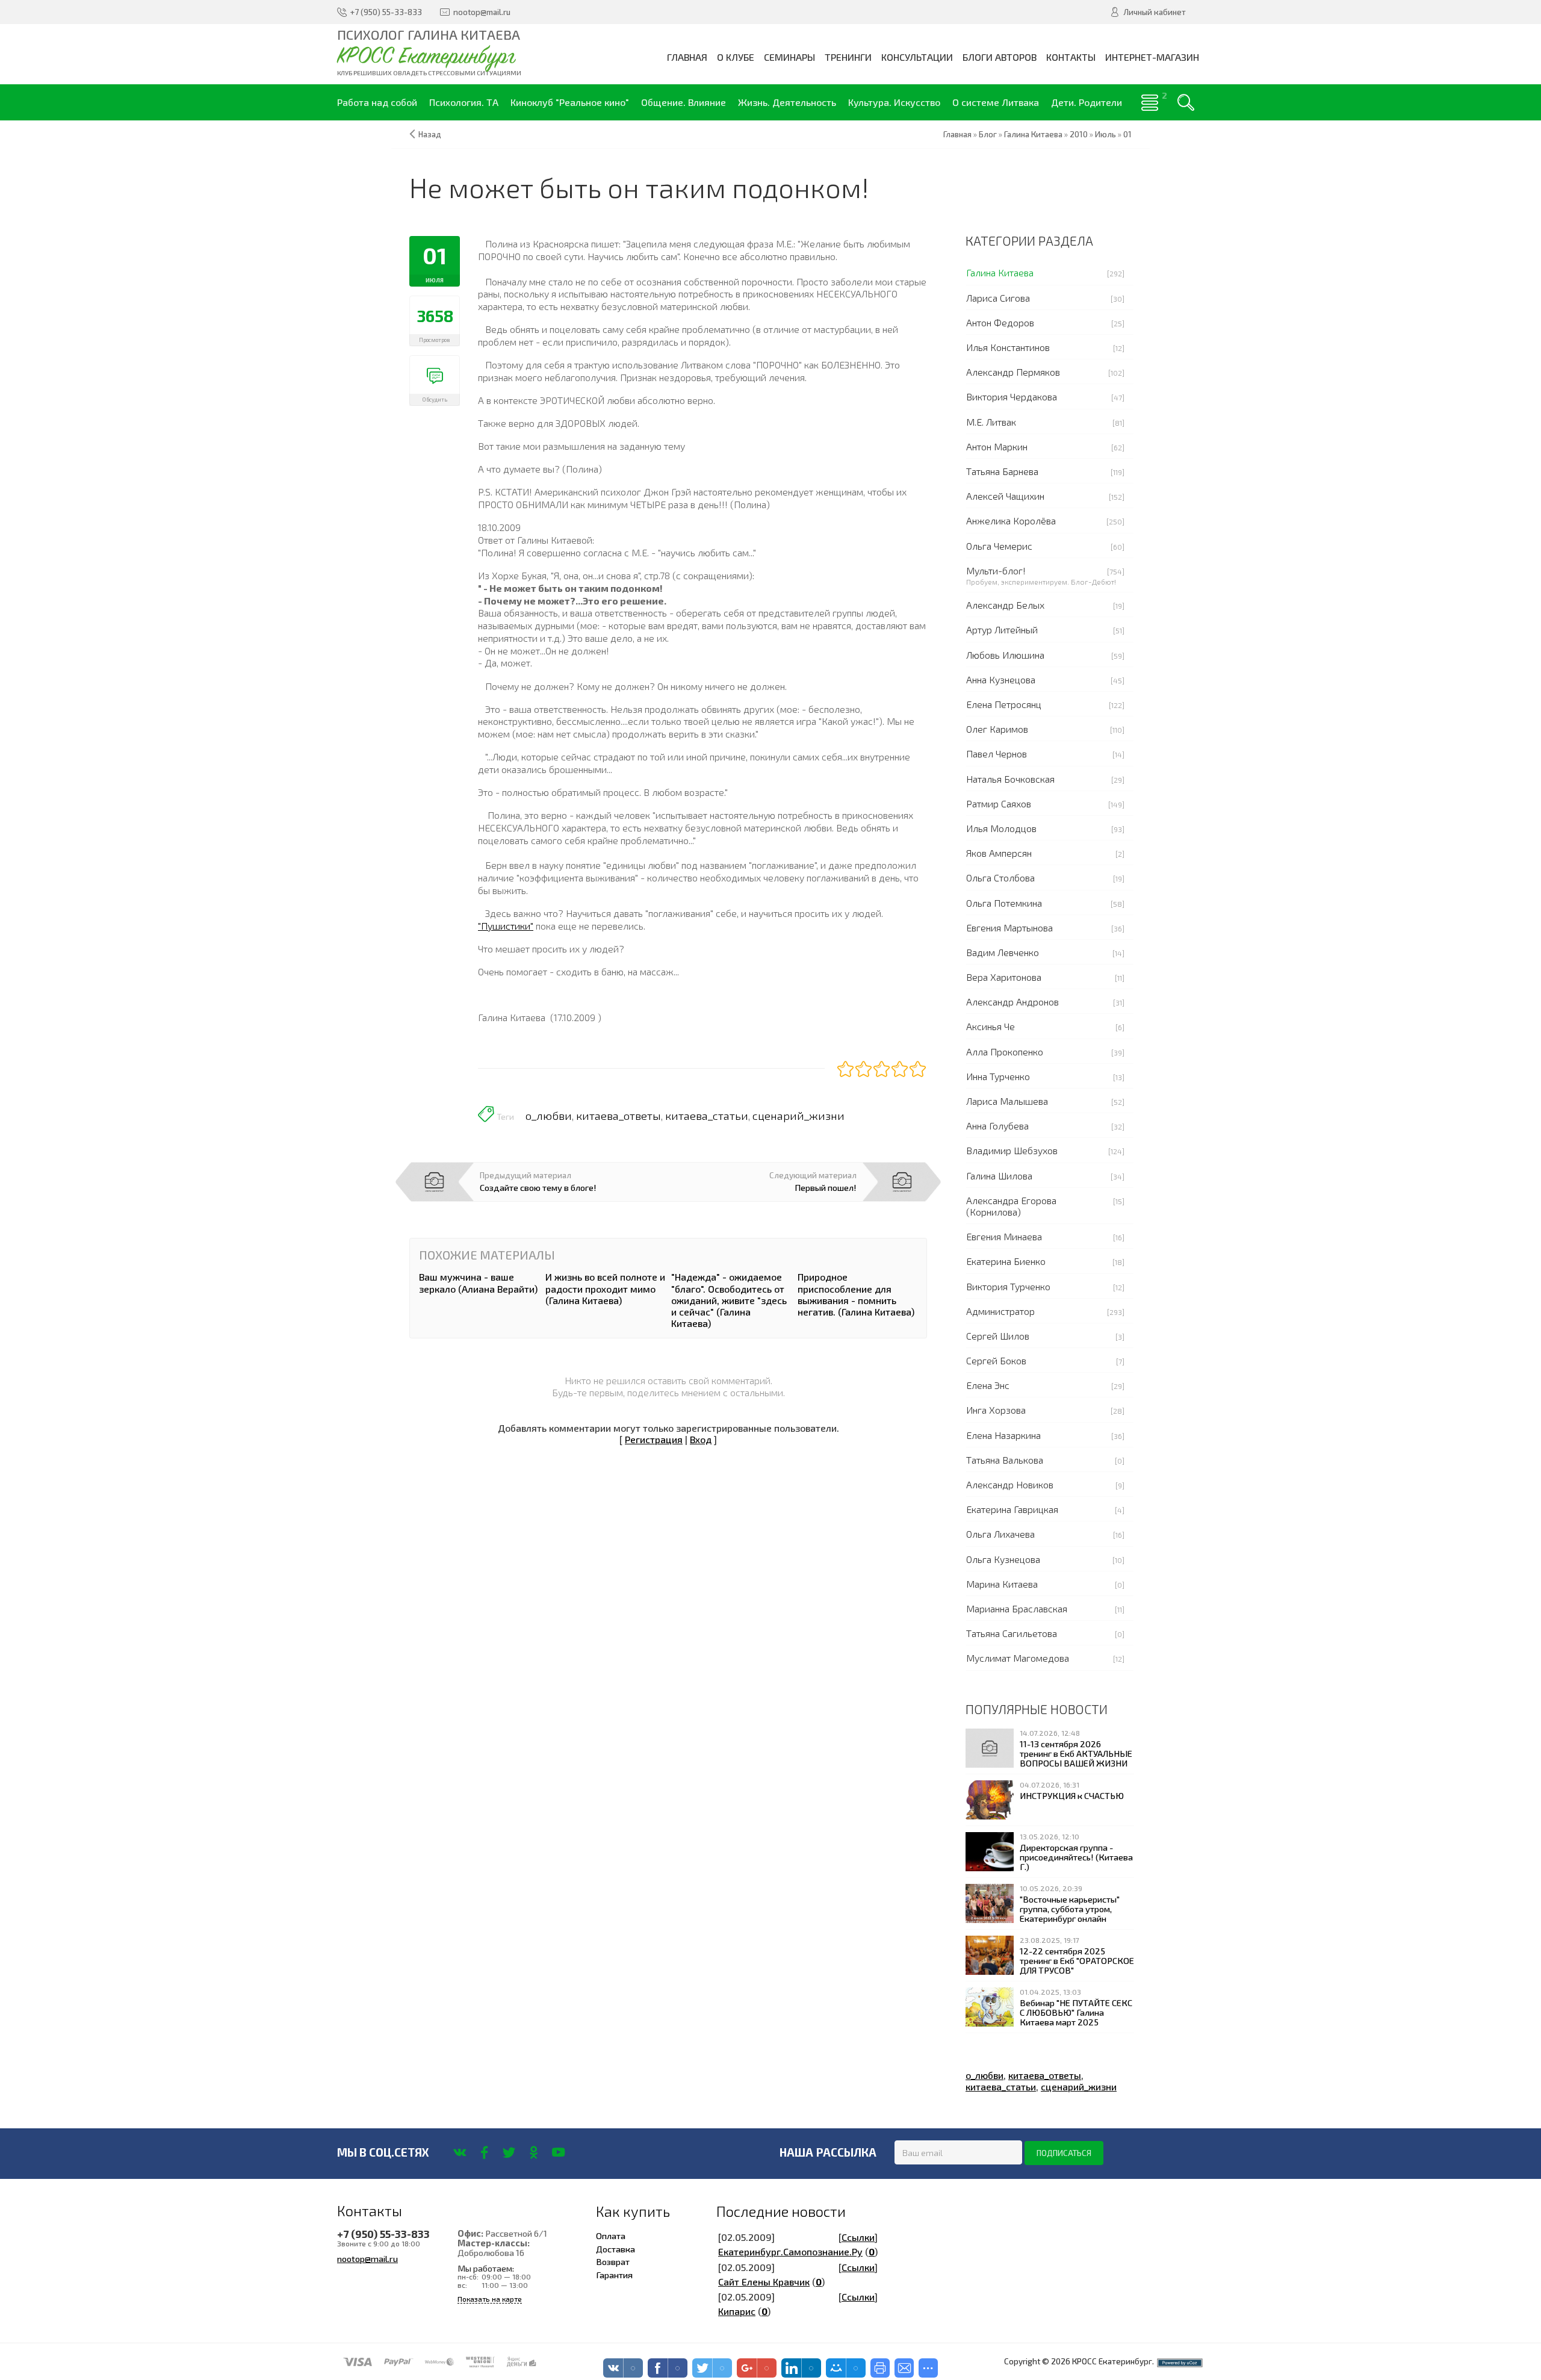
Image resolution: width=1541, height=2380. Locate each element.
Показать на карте (490, 2299)
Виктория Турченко (1008, 1286)
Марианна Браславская (1017, 1608)
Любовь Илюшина (1005, 655)
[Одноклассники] (534, 2152)
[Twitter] (509, 2152)
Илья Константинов (1008, 347)
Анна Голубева (997, 1126)
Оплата (611, 2236)
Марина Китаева (1002, 1584)
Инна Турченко (998, 1076)
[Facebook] (484, 2152)
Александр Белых (1005, 605)
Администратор (1000, 1311)
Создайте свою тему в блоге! (538, 1187)
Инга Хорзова (996, 1410)
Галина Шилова (999, 1176)
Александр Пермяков (1013, 372)
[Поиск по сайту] (1186, 102)
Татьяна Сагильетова (1012, 1633)
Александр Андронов (1012, 1002)
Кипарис (737, 2311)
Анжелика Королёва (1011, 520)
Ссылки (858, 2237)
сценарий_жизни (798, 1116)
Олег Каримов (997, 729)
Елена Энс (988, 1385)
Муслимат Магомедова (1018, 1658)
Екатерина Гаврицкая (1012, 1509)
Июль (1105, 134)
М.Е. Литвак (991, 422)
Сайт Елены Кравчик (764, 2282)
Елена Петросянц (1004, 704)
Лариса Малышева (1007, 1101)
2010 (1079, 134)
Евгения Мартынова (1009, 927)
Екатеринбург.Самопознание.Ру (790, 2251)
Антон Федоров (1000, 322)
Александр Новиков (1010, 1484)
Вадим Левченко (1003, 952)
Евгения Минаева (1004, 1236)
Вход (701, 1439)
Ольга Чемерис (999, 546)
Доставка (615, 2249)
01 (1127, 134)
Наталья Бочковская (1010, 779)
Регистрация (654, 1439)
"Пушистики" (506, 926)
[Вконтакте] (460, 2152)
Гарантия (614, 2275)
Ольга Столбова (1000, 878)
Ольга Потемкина (1004, 903)
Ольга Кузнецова (1003, 1559)
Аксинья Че (991, 1026)
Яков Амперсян (999, 853)
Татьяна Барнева (1002, 471)
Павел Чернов (997, 753)
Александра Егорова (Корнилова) (1011, 1206)
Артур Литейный (1002, 629)
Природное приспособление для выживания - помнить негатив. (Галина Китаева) (856, 1294)
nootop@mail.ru (367, 2258)
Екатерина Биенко (1006, 1261)
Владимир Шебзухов (1012, 1150)
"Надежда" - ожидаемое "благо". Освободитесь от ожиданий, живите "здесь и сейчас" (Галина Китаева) (729, 1300)
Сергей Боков (996, 1360)
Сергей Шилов (998, 1336)
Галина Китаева (1000, 272)
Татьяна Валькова (1005, 1460)
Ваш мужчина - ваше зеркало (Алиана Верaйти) (478, 1282)
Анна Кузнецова (1001, 679)
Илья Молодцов (1001, 828)
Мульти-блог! (996, 570)
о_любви (549, 1116)
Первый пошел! (826, 1187)
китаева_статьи (707, 1116)
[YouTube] (558, 2152)
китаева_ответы (619, 1116)
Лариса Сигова (998, 298)
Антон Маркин (997, 446)
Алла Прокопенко (1005, 1052)
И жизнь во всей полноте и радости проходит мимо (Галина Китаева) (605, 1288)
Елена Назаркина (1003, 1435)
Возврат (613, 2261)
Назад (430, 134)
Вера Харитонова (1004, 977)
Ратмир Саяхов (999, 803)
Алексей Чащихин (1005, 496)
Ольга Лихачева (1000, 1534)
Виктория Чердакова (1012, 396)
